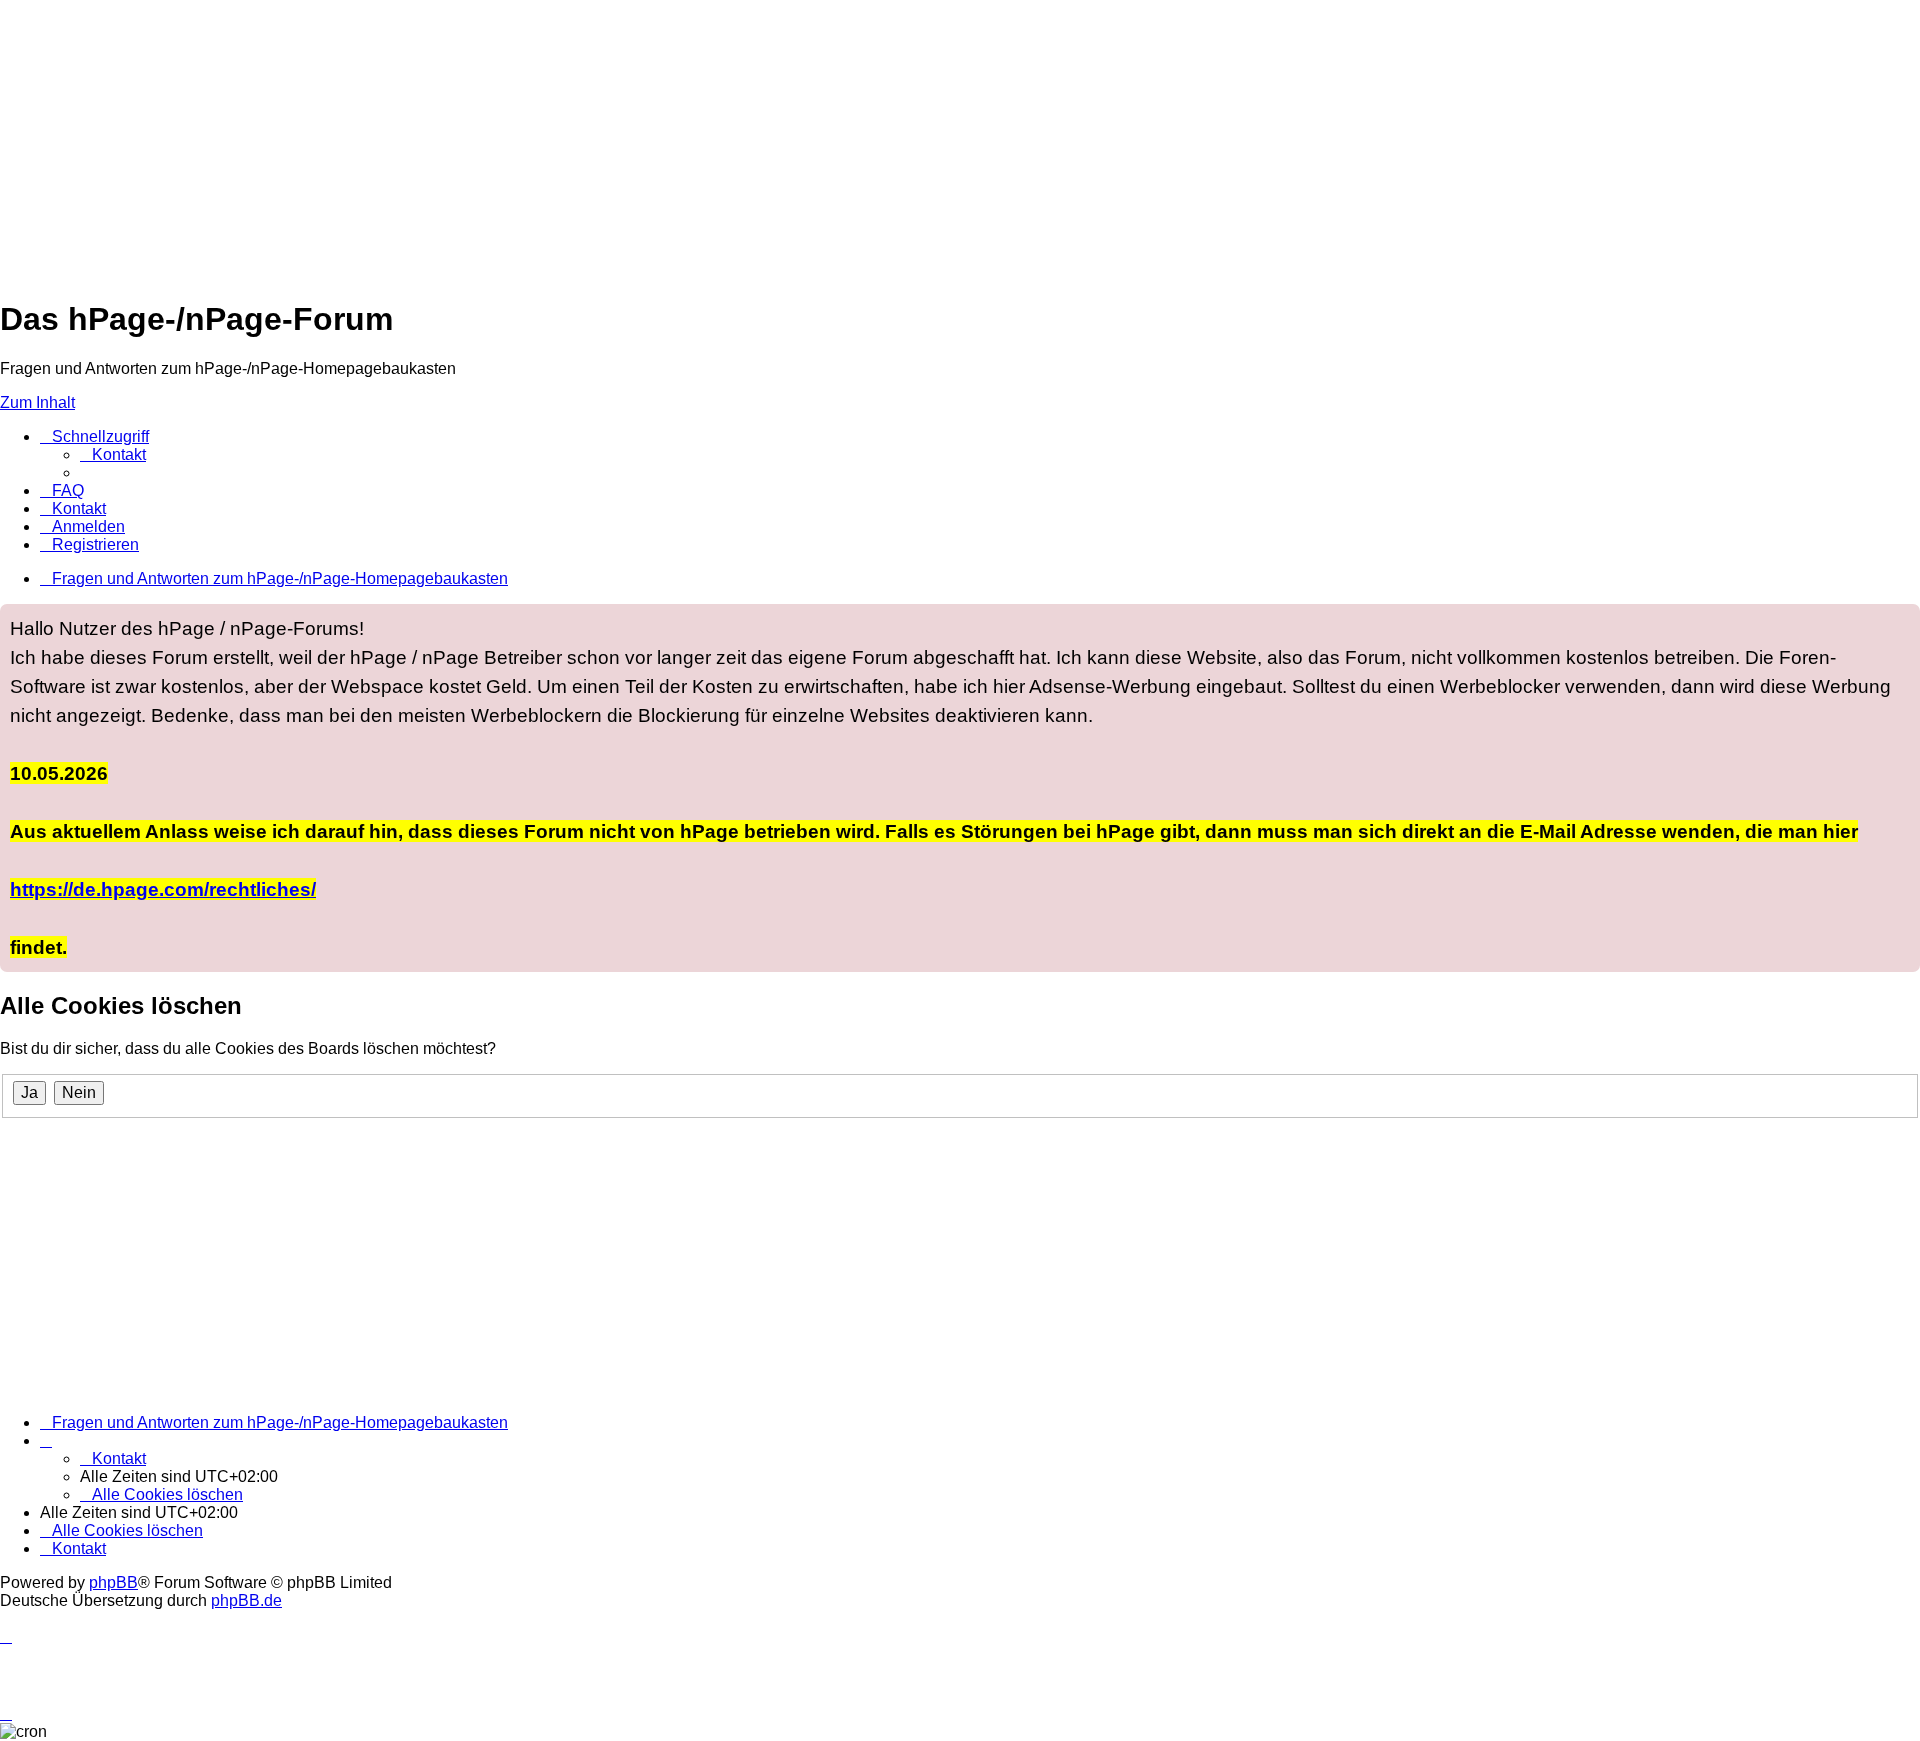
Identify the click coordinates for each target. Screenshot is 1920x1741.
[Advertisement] (600, 140)
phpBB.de (246, 1600)
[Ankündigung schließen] (1904, 620)
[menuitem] (113, 454)
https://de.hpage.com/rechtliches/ (163, 889)
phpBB (113, 1582)
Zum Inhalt (37, 402)
